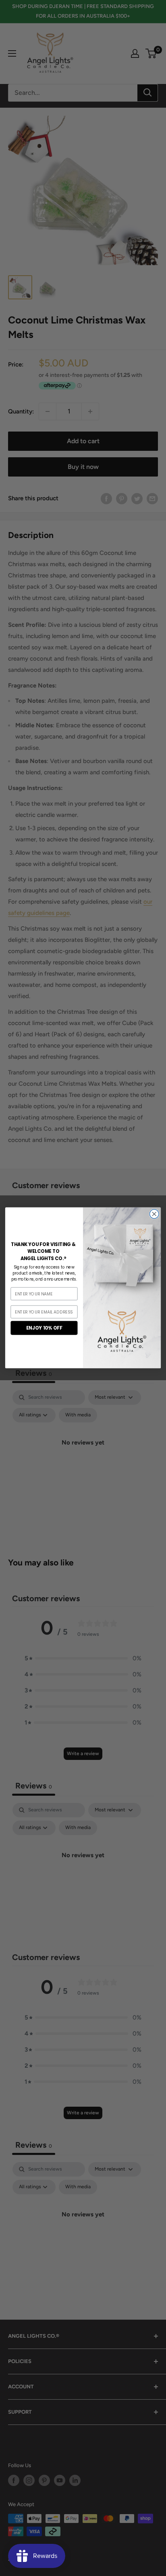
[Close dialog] (154, 1214)
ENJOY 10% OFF (44, 1328)
